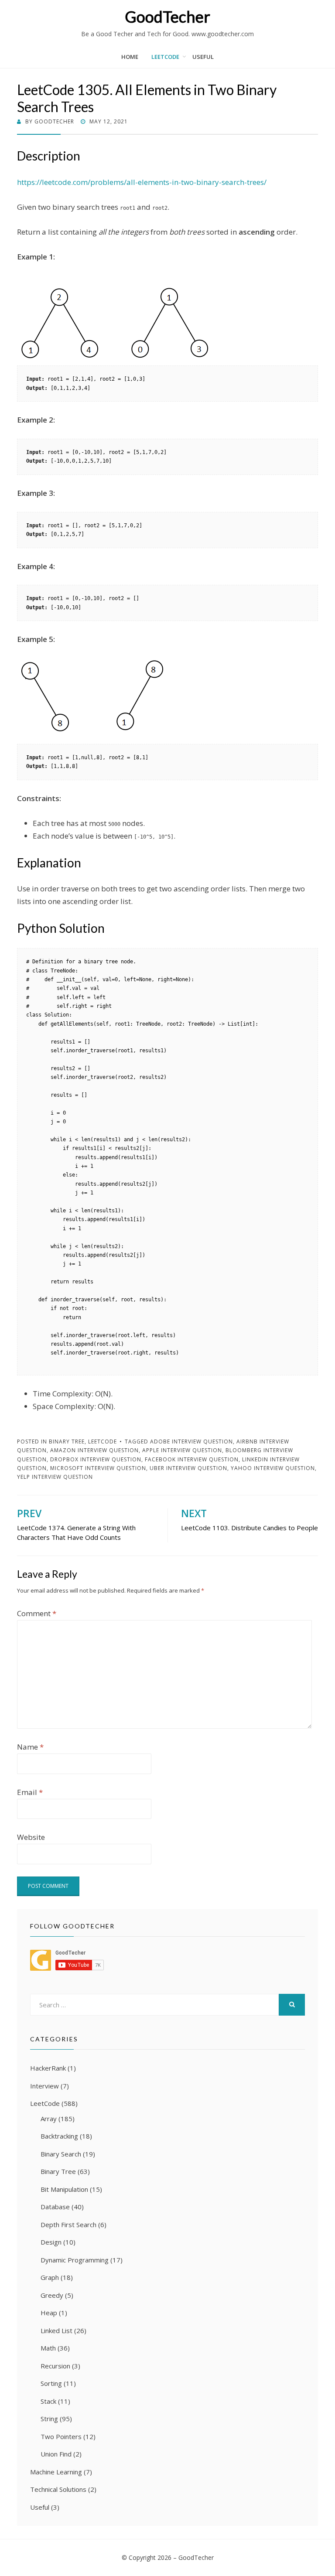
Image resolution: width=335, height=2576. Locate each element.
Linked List (56, 2330)
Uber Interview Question (188, 1468)
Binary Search (61, 2154)
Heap (49, 2313)
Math (48, 2348)
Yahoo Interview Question (273, 1468)
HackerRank (48, 2068)
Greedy (52, 2295)
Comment (37, 1613)
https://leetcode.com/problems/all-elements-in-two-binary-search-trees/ (142, 182)
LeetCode (165, 57)
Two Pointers (61, 2436)
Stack (48, 2401)
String (49, 2419)
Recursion (55, 2366)
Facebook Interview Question (192, 1459)
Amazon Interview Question (94, 1450)
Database (55, 2207)
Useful (203, 57)
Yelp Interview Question (55, 1477)
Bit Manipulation (64, 2189)
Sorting (51, 2383)
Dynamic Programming (75, 2260)
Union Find (56, 2454)
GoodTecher (167, 17)
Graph (50, 2277)
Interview (44, 2086)
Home (130, 57)
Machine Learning (56, 2472)
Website (31, 1837)
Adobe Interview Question (191, 1442)
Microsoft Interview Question (98, 1468)
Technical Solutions (58, 2489)
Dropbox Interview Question (96, 1459)
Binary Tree (67, 1442)
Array (49, 2119)
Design (51, 2242)
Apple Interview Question (182, 1450)
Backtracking (59, 2136)
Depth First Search (68, 2225)
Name (30, 1747)
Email (30, 1792)
